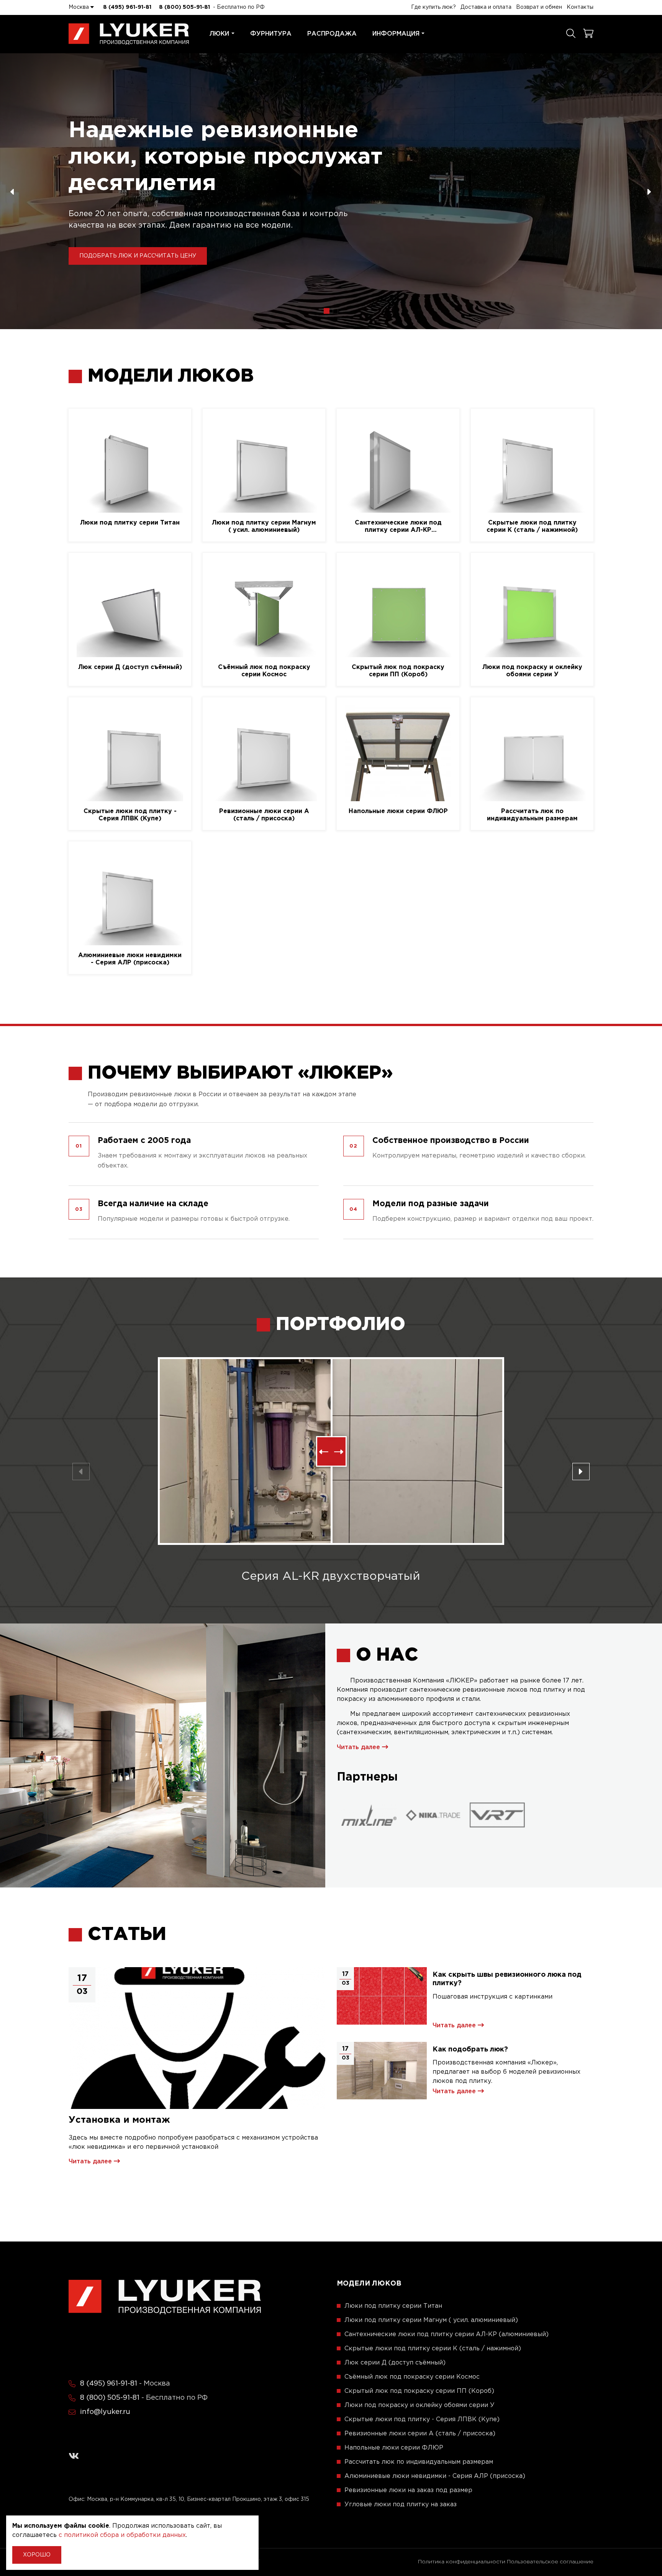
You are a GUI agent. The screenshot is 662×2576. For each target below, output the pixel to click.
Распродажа (332, 34)
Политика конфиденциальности (462, 2562)
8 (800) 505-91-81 (184, 7)
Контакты (580, 7)
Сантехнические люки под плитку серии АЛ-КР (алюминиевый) (398, 527)
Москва (79, 7)
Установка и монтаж (119, 2120)
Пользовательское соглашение (550, 2562)
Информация (396, 34)
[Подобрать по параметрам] (571, 34)
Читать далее (359, 1747)
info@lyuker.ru (105, 2412)
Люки (219, 34)
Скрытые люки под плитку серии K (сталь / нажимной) (532, 526)
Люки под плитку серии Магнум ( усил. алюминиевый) (264, 526)
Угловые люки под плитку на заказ (401, 2505)
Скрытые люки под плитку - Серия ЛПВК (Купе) (130, 815)
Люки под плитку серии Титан (130, 523)
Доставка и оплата (486, 7)
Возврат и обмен (539, 7)
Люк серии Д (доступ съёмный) (130, 667)
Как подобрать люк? (470, 2050)
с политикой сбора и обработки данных (122, 2535)
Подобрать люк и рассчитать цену (138, 256)
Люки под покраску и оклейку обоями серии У (532, 671)
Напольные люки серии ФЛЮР (398, 811)
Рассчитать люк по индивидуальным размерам (532, 815)
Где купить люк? (433, 7)
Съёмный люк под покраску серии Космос (264, 671)
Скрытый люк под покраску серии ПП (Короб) (398, 671)
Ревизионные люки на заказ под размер (408, 2490)
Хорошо (37, 2555)
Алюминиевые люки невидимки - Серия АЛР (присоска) (130, 959)
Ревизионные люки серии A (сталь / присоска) (264, 815)
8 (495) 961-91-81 (127, 7)
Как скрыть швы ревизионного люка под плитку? (507, 1979)
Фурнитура (271, 34)
